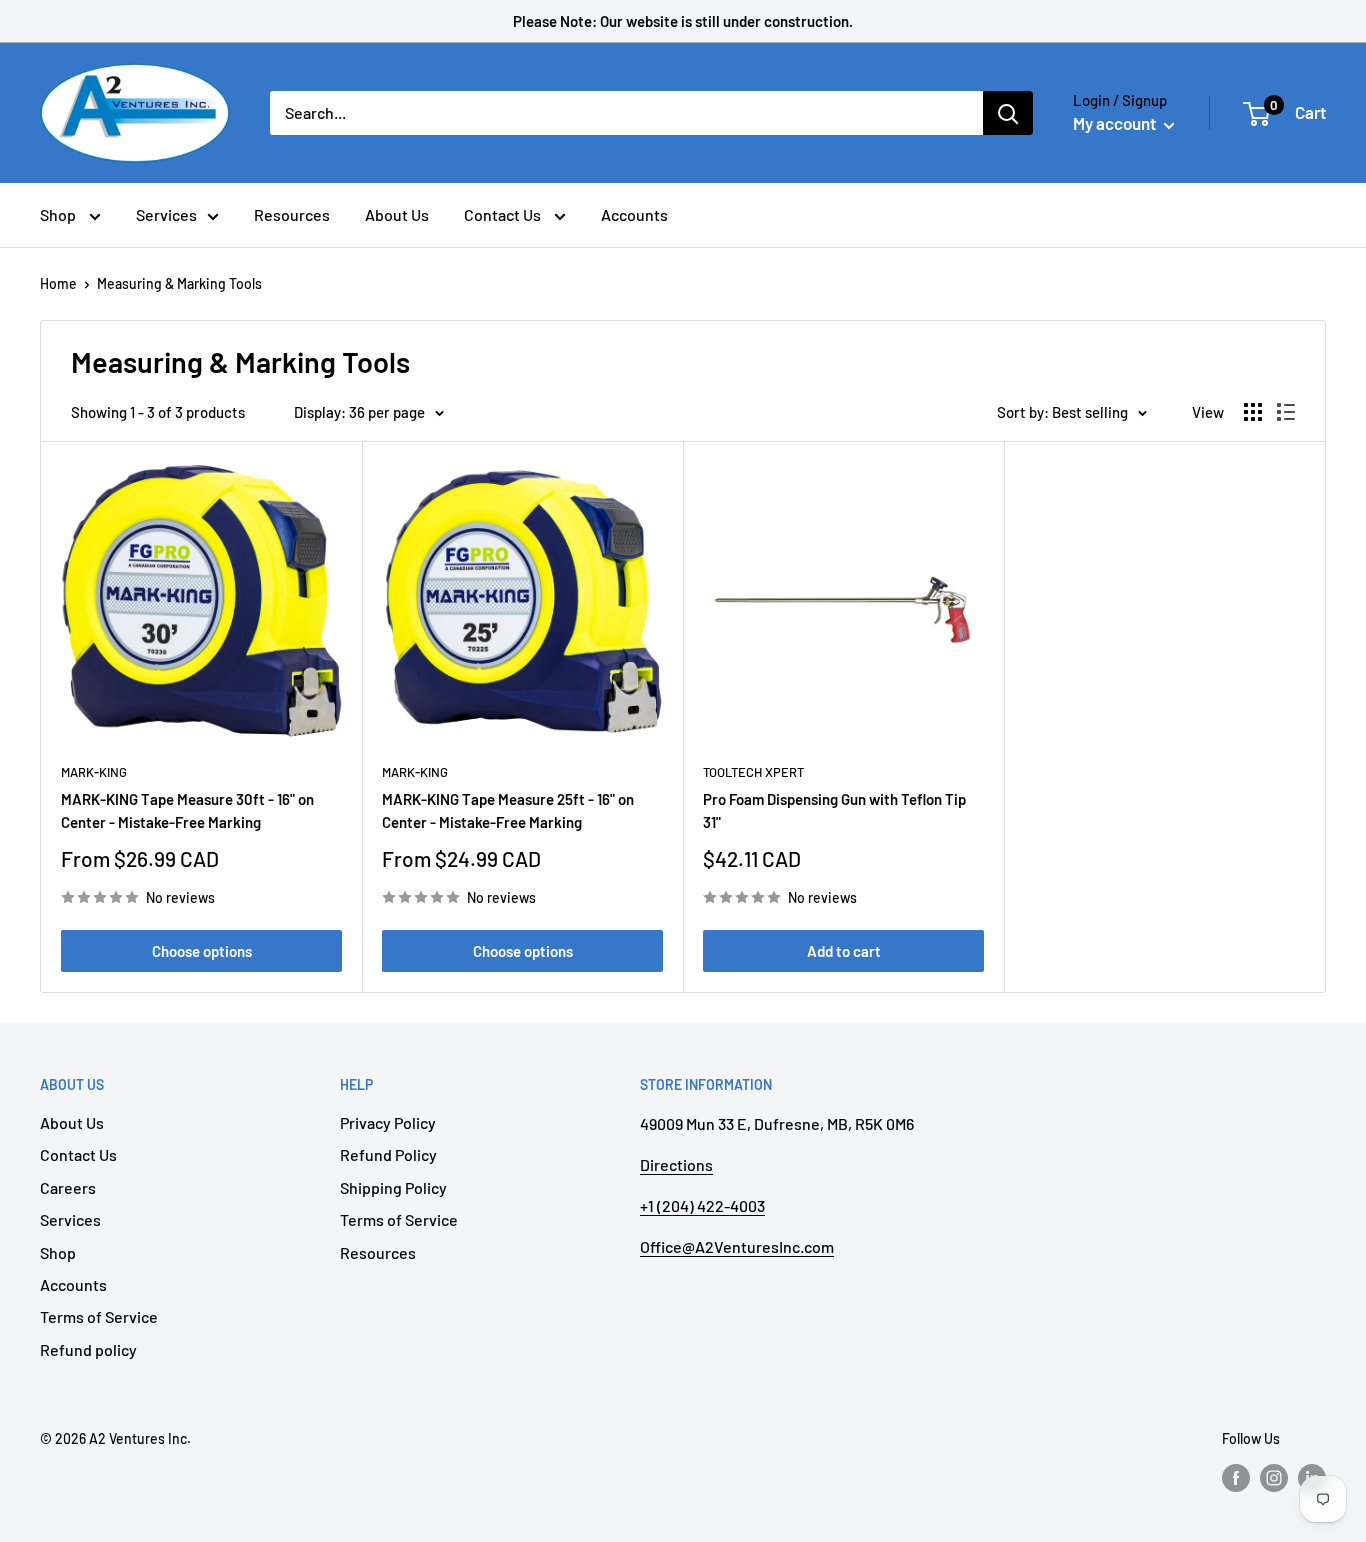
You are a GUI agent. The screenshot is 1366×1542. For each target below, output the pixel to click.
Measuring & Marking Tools (179, 283)
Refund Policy (388, 1154)
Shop (59, 214)
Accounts (634, 214)
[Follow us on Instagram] (1274, 1478)
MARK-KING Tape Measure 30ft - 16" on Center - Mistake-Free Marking (187, 810)
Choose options (202, 951)
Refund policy (88, 1349)
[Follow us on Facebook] (1236, 1478)
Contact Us (504, 214)
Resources (292, 214)
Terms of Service (99, 1316)
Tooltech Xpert (753, 772)
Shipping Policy (393, 1187)
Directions (676, 1164)
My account (1116, 123)
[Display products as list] (1286, 412)
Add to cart (844, 951)
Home (58, 283)
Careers (68, 1187)
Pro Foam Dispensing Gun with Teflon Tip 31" (834, 810)
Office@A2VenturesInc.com (737, 1246)
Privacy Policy (388, 1122)
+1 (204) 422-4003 (702, 1205)
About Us (397, 214)
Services (166, 214)
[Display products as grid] (1253, 412)
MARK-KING (94, 772)
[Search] (1008, 113)
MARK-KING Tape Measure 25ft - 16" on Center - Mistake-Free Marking (508, 810)
